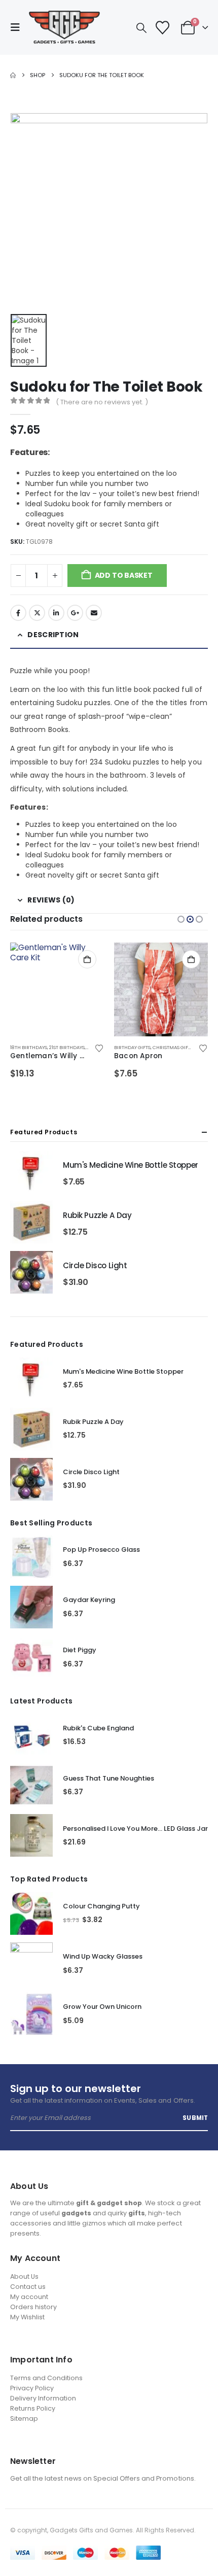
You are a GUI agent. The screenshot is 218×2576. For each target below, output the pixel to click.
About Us (24, 2276)
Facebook (18, 613)
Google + (75, 613)
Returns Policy (33, 2408)
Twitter (37, 613)
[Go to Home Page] (13, 75)
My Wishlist (27, 2317)
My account (29, 2297)
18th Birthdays (29, 1047)
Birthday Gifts (132, 1047)
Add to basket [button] (87, 959)
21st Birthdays (67, 1047)
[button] (18, 27)
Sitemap (24, 2418)
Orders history (33, 2307)
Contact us (28, 2287)
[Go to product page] (57, 989)
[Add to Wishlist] (99, 1048)
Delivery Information (43, 2398)
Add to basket (124, 575)
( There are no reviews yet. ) (102, 402)
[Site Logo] (64, 27)
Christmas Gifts (173, 1047)
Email (94, 613)
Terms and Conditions (46, 2378)
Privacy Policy (32, 2388)
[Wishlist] (162, 28)
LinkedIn (56, 613)
